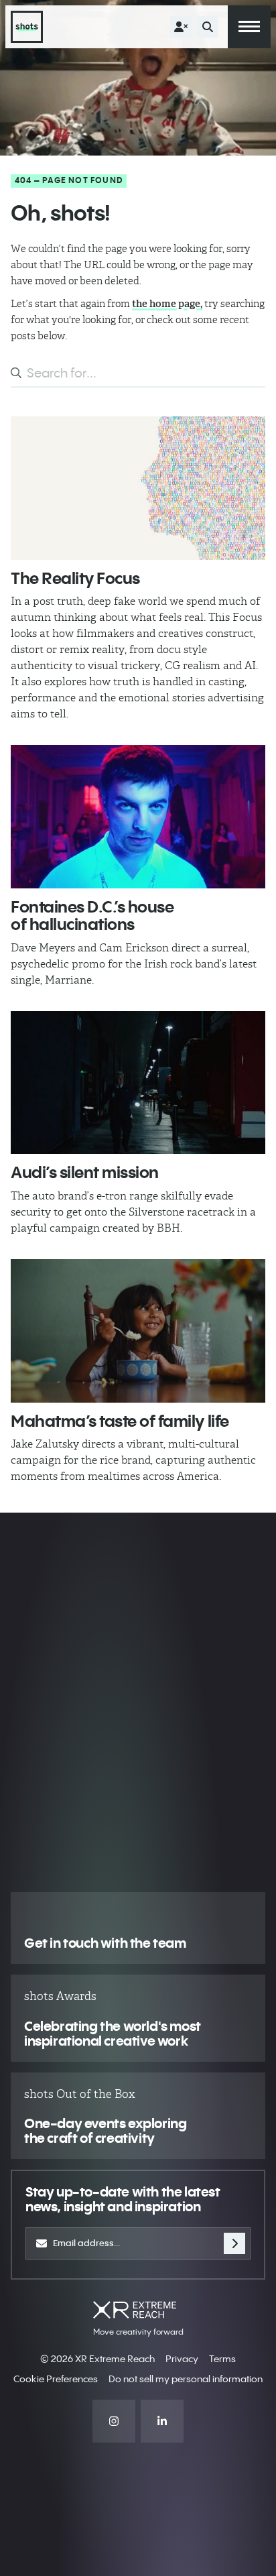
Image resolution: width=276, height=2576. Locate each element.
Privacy (182, 2359)
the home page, (167, 304)
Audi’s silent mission (85, 1172)
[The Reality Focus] (138, 488)
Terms (222, 2359)
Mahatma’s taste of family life (120, 1421)
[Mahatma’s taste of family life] (138, 1331)
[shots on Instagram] (114, 2421)
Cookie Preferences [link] (56, 2379)
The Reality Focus (75, 578)
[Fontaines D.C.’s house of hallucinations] (138, 817)
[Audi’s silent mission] (138, 1083)
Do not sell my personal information (186, 2379)
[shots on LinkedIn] (162, 2421)
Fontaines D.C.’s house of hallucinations (92, 915)
